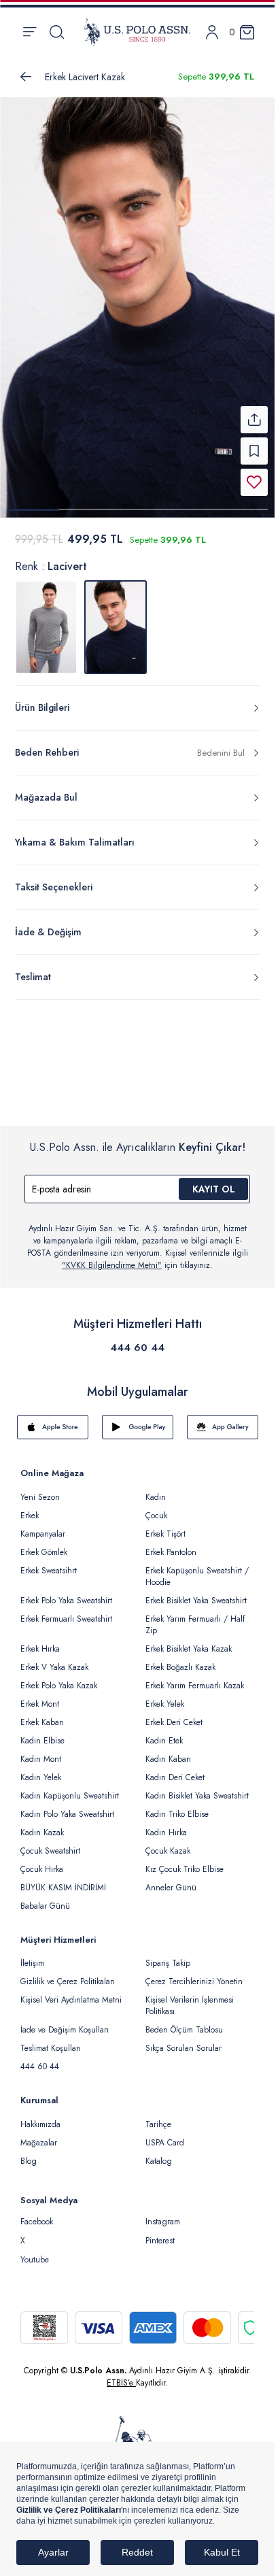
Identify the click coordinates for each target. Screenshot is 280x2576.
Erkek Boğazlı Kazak (180, 1659)
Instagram (163, 2213)
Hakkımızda (40, 2116)
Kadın (156, 1489)
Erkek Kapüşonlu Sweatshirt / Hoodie (197, 1568)
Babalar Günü (45, 1898)
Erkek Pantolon (171, 1544)
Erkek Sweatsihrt (49, 1562)
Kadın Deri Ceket (175, 1769)
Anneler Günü (171, 1879)
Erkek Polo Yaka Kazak (59, 1677)
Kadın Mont (41, 1751)
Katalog (159, 2153)
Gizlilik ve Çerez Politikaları (68, 1973)
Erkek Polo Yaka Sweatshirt (66, 1592)
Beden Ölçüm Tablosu (184, 2022)
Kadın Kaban (168, 1751)
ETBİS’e (121, 2375)
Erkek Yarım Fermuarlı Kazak (195, 1677)
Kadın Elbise (42, 1733)
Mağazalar (39, 2135)
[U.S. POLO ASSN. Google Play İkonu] (138, 1419)
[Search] (57, 32)
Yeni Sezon (40, 1489)
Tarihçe (158, 2116)
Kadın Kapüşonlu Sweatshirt (70, 1788)
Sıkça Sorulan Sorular (183, 2040)
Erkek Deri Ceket (174, 1714)
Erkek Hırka (40, 1641)
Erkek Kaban (42, 1714)
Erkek (30, 1507)
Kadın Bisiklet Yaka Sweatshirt (197, 1788)
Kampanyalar (43, 1526)
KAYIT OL (214, 1181)
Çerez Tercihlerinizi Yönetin (194, 1973)
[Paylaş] (254, 412)
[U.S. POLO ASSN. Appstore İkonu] (53, 1419)
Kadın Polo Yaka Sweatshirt (67, 1806)
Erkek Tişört (165, 1526)
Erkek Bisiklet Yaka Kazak (189, 1641)
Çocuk (156, 1507)
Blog (29, 2153)
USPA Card (165, 2135)
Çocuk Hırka (42, 1861)
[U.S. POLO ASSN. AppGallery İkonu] (223, 1419)
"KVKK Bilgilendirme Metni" (112, 1257)
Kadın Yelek (41, 1769)
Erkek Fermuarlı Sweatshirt (66, 1611)
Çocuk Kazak (168, 1843)
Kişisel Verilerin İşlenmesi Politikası (190, 1997)
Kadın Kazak (42, 1824)
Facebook (37, 2213)
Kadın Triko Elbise (177, 1806)
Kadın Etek (164, 1733)
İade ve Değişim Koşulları (65, 2022)
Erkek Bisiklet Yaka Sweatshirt (196, 1592)
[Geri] (26, 77)
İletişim (32, 1955)
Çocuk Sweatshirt (50, 1843)
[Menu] (30, 32)
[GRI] (46, 619)
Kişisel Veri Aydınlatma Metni (71, 1992)
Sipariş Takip (168, 1955)
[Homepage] (137, 32)
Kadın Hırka (166, 1824)
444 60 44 (137, 1339)
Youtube (35, 2252)
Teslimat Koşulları (51, 2040)
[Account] (212, 32)
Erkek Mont (40, 1696)
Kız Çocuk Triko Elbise (185, 1861)
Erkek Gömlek (44, 1544)
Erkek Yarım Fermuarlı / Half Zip (195, 1617)
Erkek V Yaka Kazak (54, 1659)
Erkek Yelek (165, 1696)
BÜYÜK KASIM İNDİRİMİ (63, 1879)
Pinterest (160, 2232)
